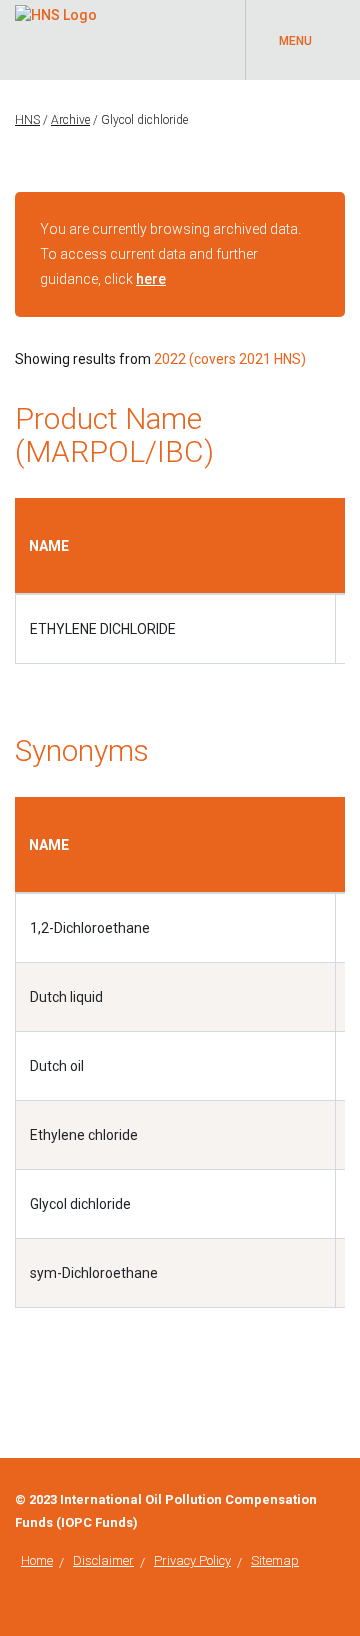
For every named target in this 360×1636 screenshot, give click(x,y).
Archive (70, 120)
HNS (27, 120)
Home (37, 1560)
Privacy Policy (192, 1560)
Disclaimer (103, 1560)
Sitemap (275, 1560)
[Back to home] (56, 12)
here (151, 279)
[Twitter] (339, 1500)
